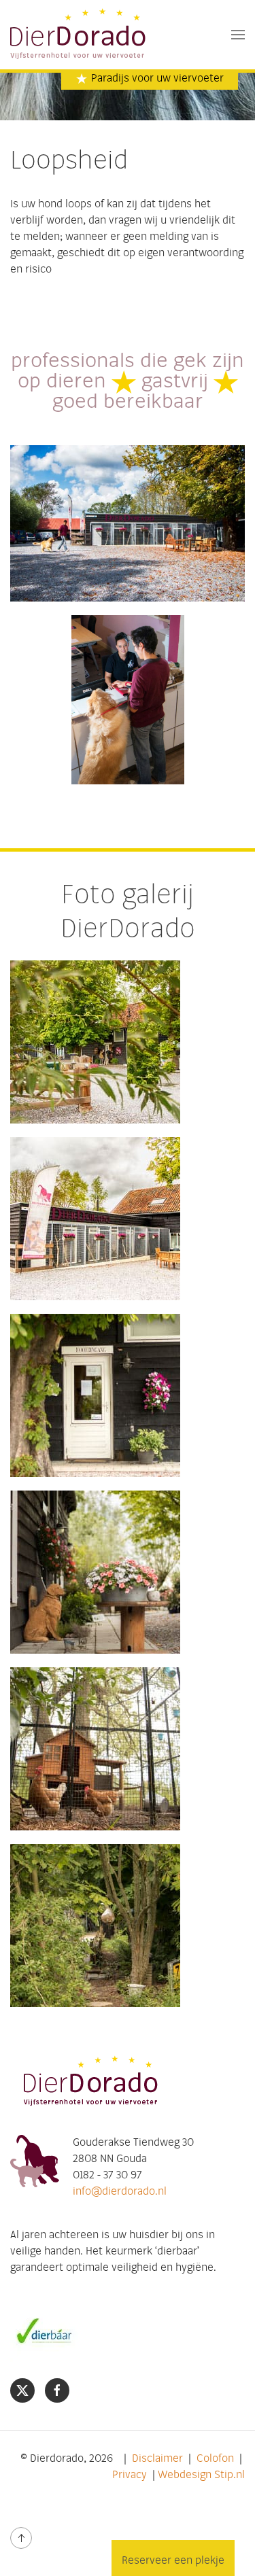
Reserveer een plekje (173, 2561)
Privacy (130, 2475)
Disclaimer (157, 2459)
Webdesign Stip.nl (201, 2475)
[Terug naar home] (79, 35)
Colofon (215, 2459)
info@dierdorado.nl (120, 2192)
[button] (238, 35)
